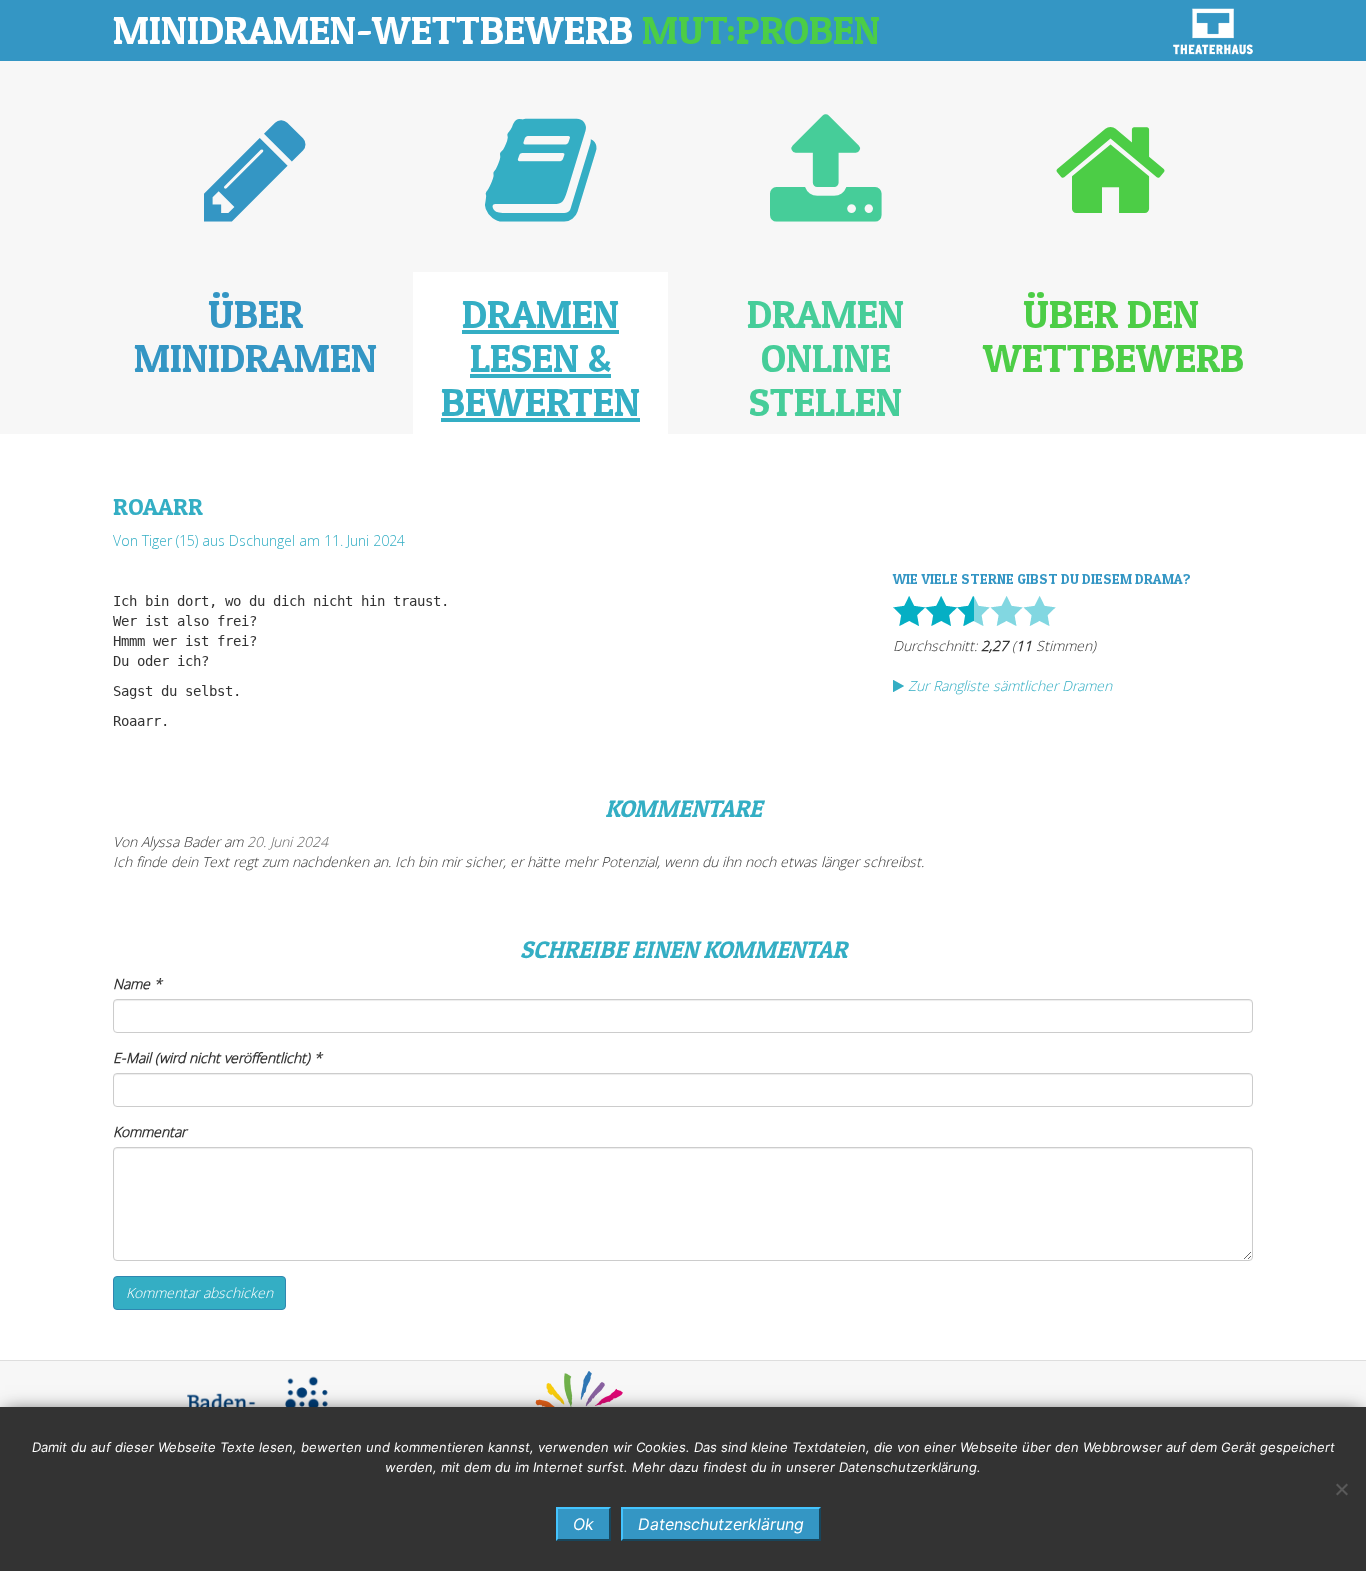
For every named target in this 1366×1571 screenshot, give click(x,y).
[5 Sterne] (1039, 611)
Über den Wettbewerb (1113, 335)
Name (137, 983)
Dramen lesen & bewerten (540, 357)
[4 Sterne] (1006, 611)
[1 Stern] (909, 611)
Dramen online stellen (825, 357)
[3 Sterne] (973, 611)
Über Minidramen (255, 335)
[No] (1341, 1489)
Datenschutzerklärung (721, 1524)
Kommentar (149, 1131)
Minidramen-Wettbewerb (496, 29)
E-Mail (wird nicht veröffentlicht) (217, 1057)
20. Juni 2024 (287, 841)
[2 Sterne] (941, 611)
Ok (583, 1524)
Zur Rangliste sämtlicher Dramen (1008, 685)
